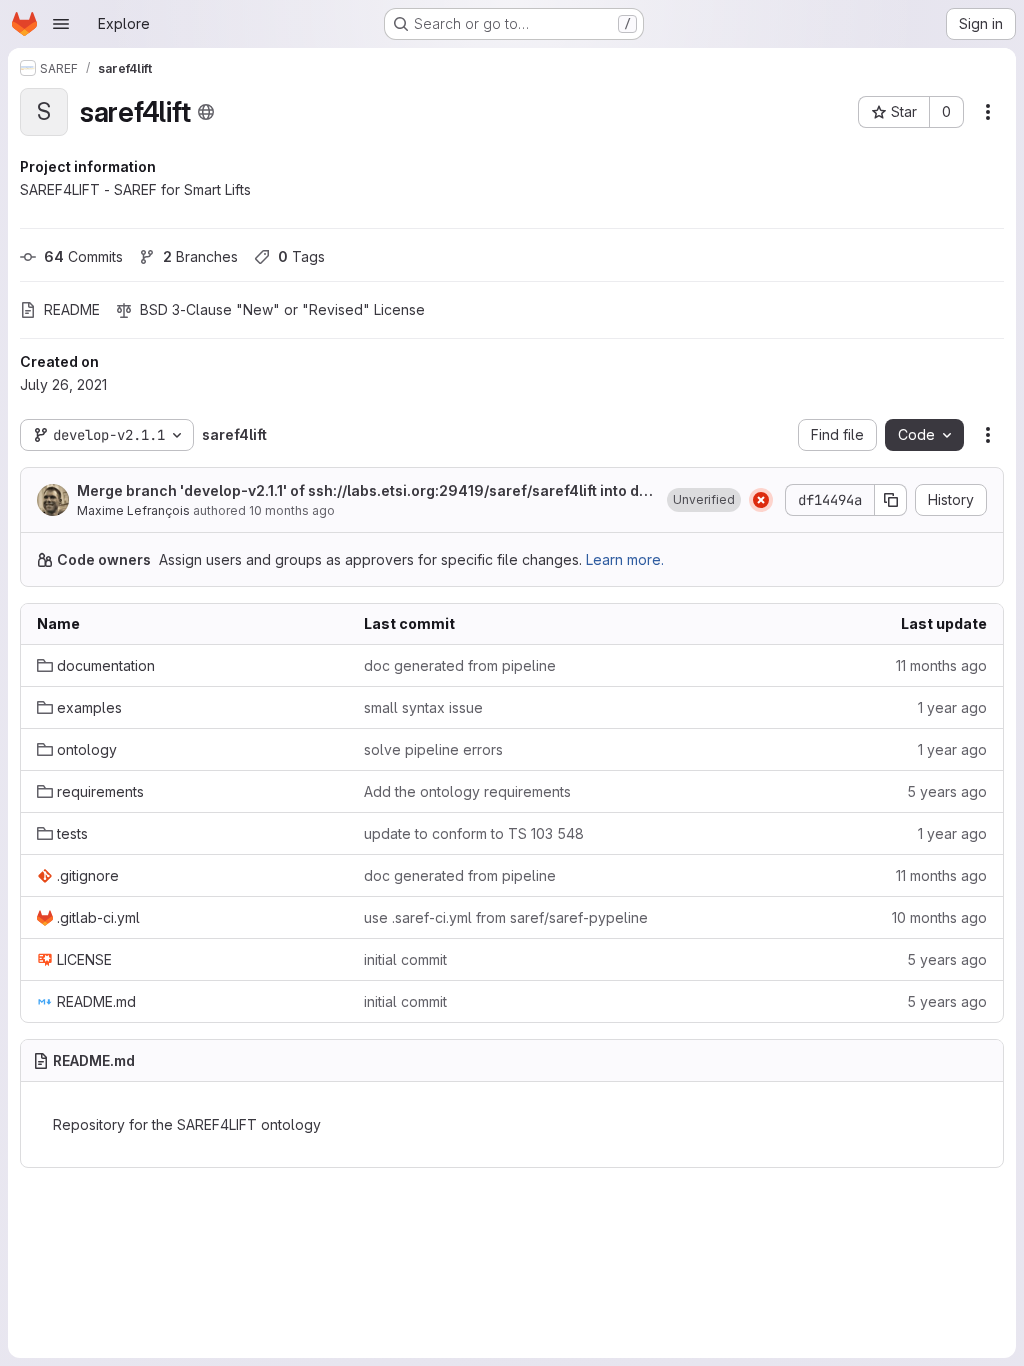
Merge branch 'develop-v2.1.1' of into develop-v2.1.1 (362, 491)
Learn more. (625, 559)
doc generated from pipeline (460, 665)
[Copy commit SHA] (891, 500)
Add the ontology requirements (467, 791)
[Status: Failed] (761, 500)
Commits (83, 256)
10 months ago (292, 510)
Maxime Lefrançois (133, 510)
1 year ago (952, 707)
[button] (704, 500)
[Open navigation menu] (61, 24)
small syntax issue (423, 707)
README (72, 309)
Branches (200, 256)
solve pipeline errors (433, 749)
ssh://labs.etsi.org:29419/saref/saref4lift (452, 490)
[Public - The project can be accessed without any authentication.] (206, 112)
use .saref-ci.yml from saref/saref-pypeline (506, 917)
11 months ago (941, 665)
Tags (301, 256)
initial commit (405, 959)
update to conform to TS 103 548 (474, 833)
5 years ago (947, 791)
